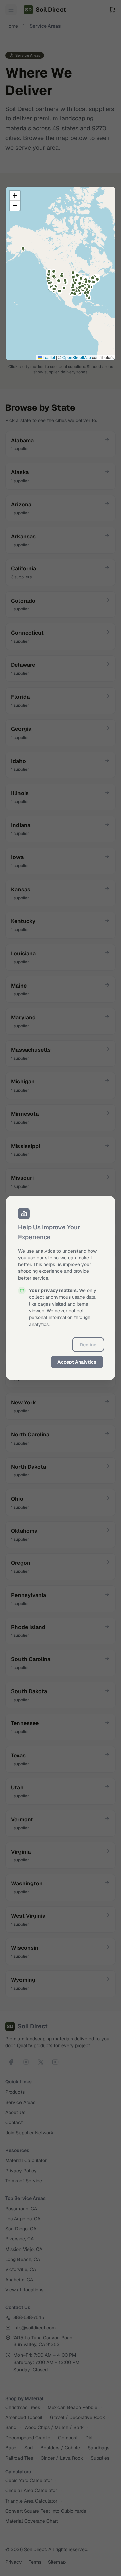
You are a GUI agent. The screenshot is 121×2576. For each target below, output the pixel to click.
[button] (15, 196)
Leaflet (48, 357)
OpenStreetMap (77, 357)
